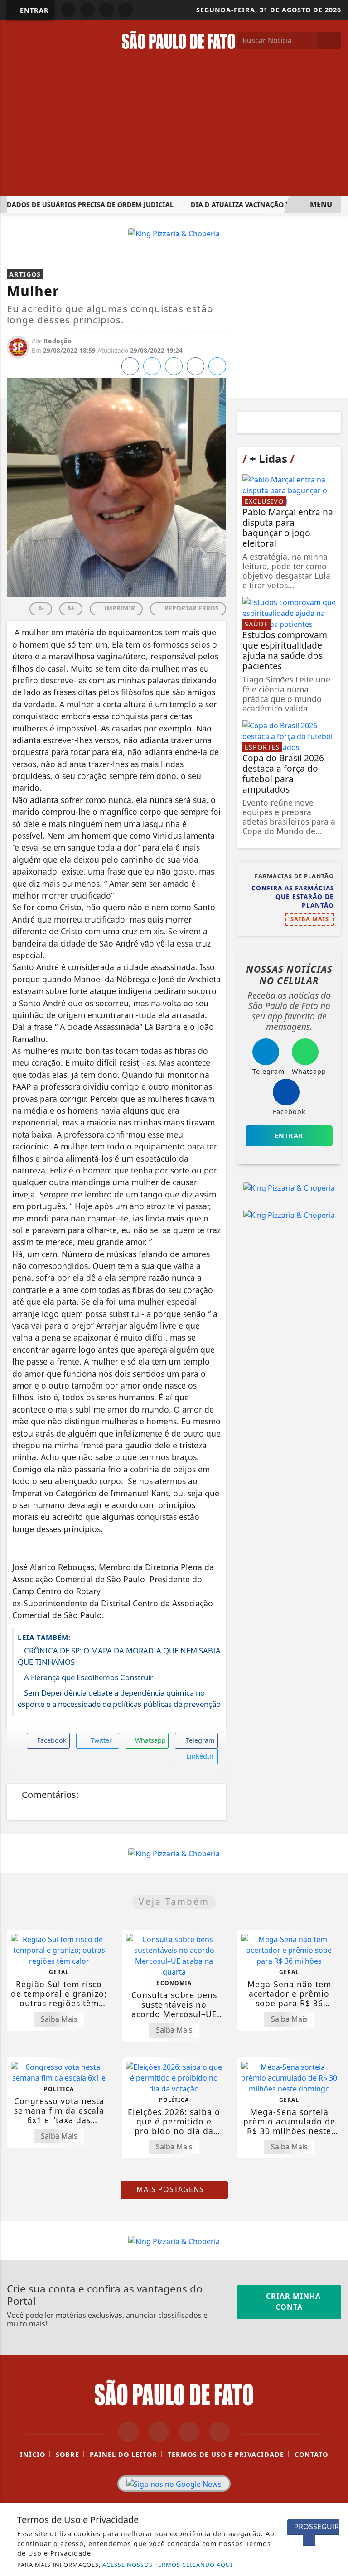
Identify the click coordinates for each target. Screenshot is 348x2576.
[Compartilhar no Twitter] (152, 366)
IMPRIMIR (119, 608)
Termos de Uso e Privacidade (226, 2454)
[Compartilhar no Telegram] (196, 366)
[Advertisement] (174, 128)
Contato (311, 2454)
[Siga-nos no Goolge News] (174, 2484)
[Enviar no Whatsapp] (174, 366)
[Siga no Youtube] (106, 10)
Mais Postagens (171, 2189)
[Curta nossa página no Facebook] (128, 2432)
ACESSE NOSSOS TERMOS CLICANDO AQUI (167, 2565)
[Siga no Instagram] (87, 10)
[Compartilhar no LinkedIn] (217, 366)
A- (41, 608)
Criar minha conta (292, 2302)
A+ (71, 608)
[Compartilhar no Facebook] (130, 366)
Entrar (33, 10)
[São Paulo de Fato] (179, 39)
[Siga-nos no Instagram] (159, 2432)
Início (33, 2454)
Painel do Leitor (123, 2454)
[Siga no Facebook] (68, 10)
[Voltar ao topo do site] (335, 1417)
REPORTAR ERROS (191, 608)
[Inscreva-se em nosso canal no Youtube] (220, 2432)
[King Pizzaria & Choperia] (174, 233)
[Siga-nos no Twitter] (189, 2432)
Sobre (68, 2454)
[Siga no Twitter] (126, 10)
